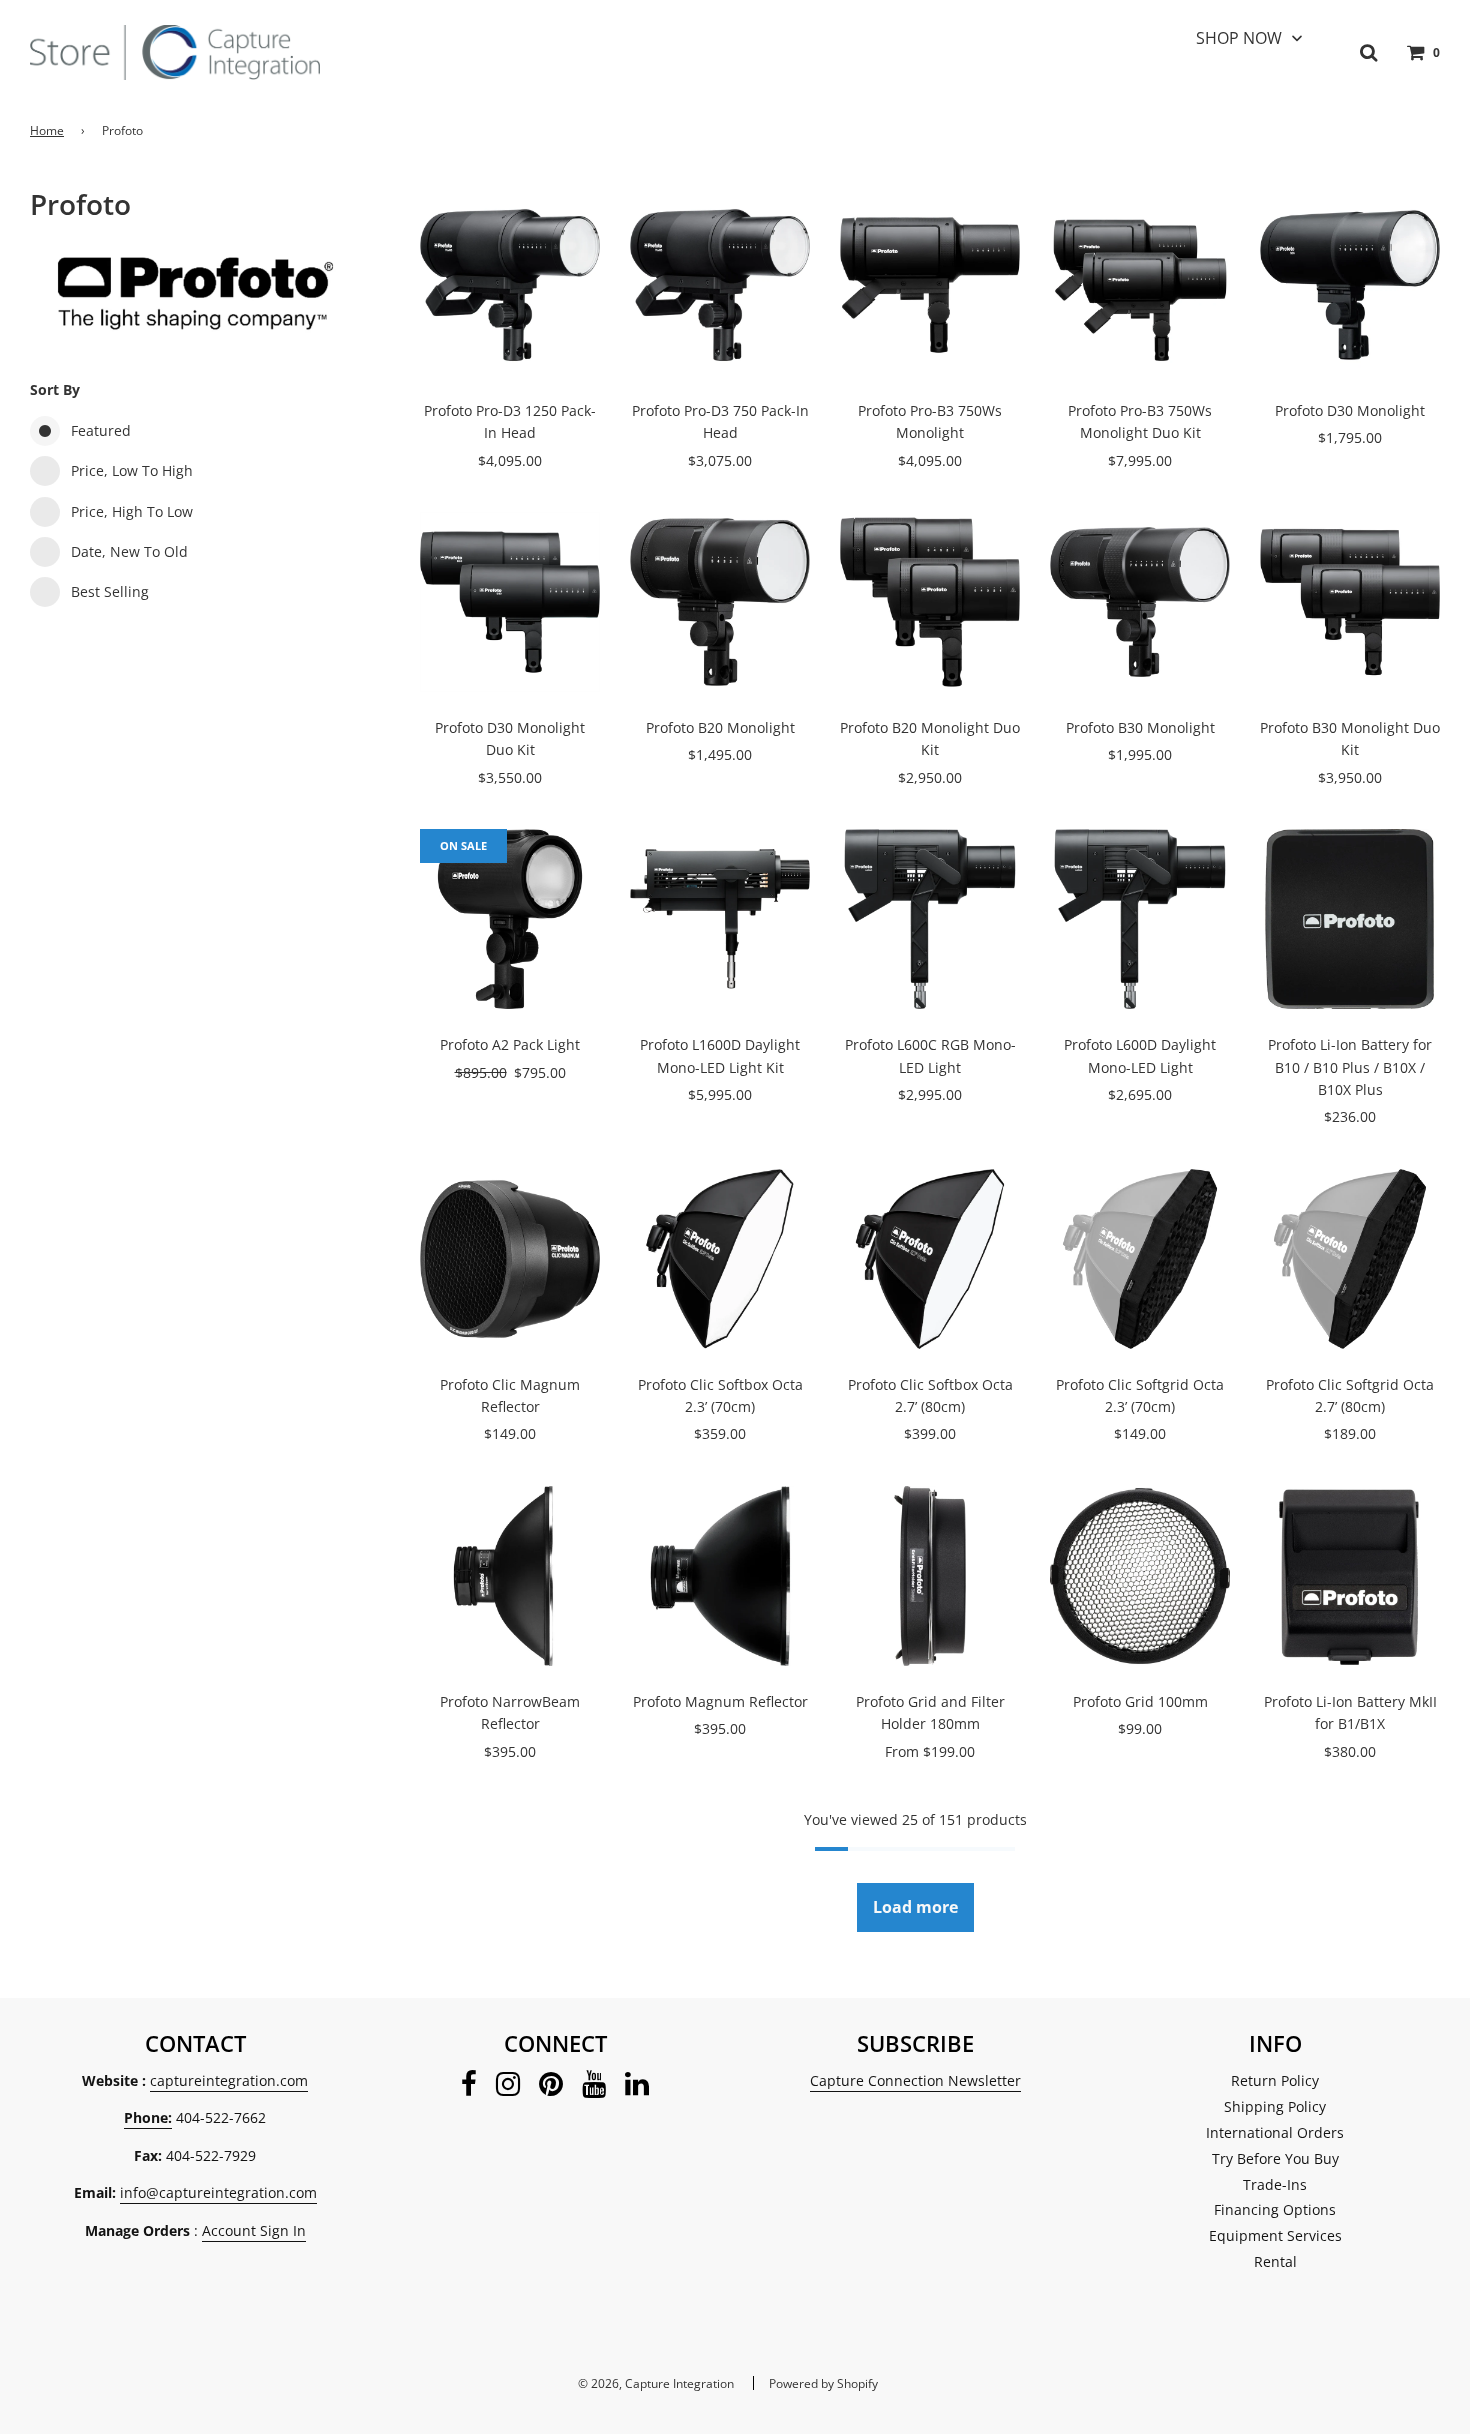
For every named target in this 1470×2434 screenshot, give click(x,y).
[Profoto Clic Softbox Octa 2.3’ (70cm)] (720, 1259)
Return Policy (1275, 2080)
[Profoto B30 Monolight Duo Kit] (1350, 602)
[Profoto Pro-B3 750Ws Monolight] (930, 285)
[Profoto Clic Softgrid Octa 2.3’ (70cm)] (1140, 1259)
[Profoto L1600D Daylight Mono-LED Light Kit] (720, 919)
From (930, 1751)
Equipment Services (1275, 2235)
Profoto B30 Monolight (1140, 727)
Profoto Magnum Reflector (720, 1701)
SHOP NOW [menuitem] (1239, 38)
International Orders (1275, 2132)
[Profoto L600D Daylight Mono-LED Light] (1140, 919)
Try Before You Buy (1275, 2158)
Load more (915, 1907)
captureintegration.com (229, 2080)
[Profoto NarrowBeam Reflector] (510, 1576)
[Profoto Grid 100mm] (1140, 1576)
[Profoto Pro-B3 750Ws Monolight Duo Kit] (1140, 285)
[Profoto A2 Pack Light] (510, 919)
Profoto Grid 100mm (1140, 1701)
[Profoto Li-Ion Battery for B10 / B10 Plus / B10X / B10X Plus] (1350, 919)
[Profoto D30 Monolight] (1350, 285)
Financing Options (1275, 2209)
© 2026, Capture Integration (656, 2383)
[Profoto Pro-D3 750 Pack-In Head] (720, 285)
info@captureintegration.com (218, 2192)
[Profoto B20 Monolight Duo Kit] (930, 602)
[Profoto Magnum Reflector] (720, 1576)
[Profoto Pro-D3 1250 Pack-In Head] (510, 285)
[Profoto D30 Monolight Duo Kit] (510, 602)
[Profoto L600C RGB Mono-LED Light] (930, 919)
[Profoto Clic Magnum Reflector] (510, 1259)
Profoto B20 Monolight (720, 727)
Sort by (55, 389)
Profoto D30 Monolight (1350, 410)
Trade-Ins (1275, 2184)
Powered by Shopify (823, 2383)
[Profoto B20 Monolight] (720, 602)
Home (47, 130)
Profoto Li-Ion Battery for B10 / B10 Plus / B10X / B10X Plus (1350, 1067)
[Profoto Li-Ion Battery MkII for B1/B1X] (1350, 1576)
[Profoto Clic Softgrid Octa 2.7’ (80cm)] (1350, 1259)
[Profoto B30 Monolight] (1140, 602)
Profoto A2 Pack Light (510, 1044)
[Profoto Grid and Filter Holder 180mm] (930, 1576)
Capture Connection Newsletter (915, 2080)
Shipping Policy (1275, 2106)
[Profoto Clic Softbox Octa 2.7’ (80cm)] (930, 1259)
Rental (1275, 2261)
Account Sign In (254, 2230)
